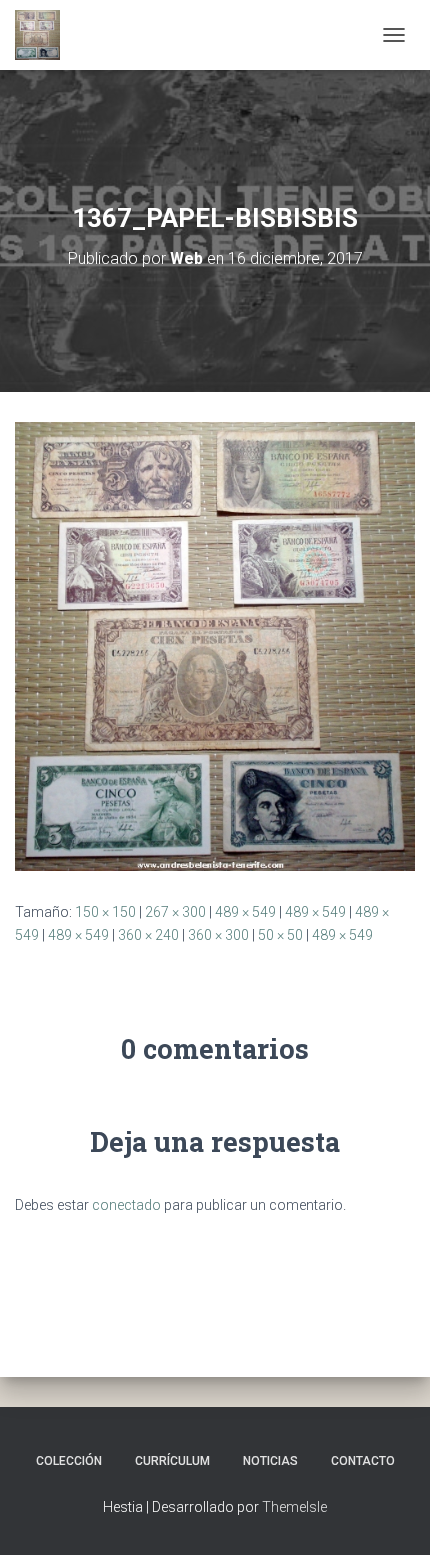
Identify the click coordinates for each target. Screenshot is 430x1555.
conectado (126, 1205)
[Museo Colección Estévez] (45, 35)
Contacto (363, 1461)
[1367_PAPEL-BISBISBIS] (215, 646)
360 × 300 (218, 935)
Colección (69, 1461)
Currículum (172, 1461)
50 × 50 (280, 935)
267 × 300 (175, 912)
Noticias (270, 1461)
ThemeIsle (294, 1507)
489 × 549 (245, 912)
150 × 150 (105, 912)
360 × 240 (148, 935)
